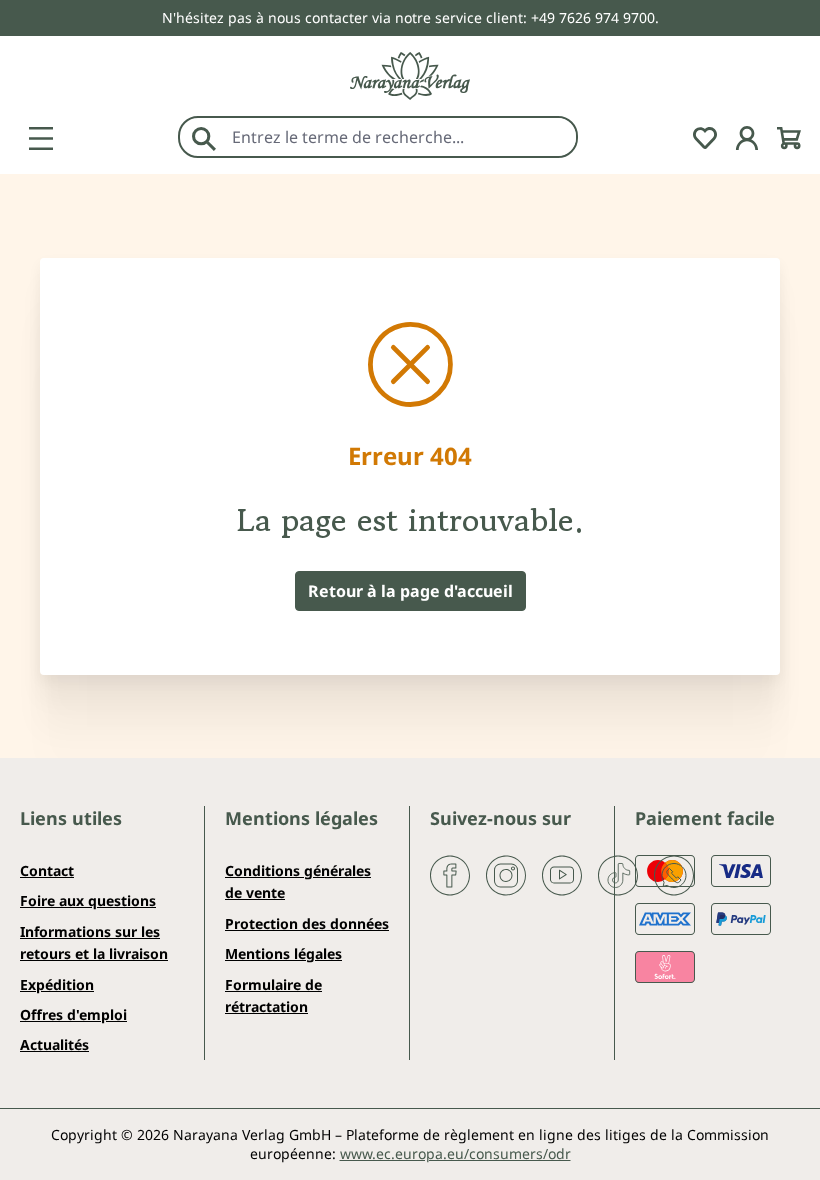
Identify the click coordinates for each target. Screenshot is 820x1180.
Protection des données (307, 923)
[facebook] (450, 874)
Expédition (57, 984)
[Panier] (789, 136)
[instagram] (506, 874)
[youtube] (562, 874)
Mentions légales (283, 953)
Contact (47, 870)
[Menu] (41, 136)
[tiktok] (618, 874)
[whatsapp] (674, 874)
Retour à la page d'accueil (410, 591)
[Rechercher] (204, 137)
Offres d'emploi (73, 1014)
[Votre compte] (747, 136)
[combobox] (399, 137)
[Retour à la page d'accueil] (410, 76)
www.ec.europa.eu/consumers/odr (455, 1153)
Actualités (54, 1044)
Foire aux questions (88, 900)
